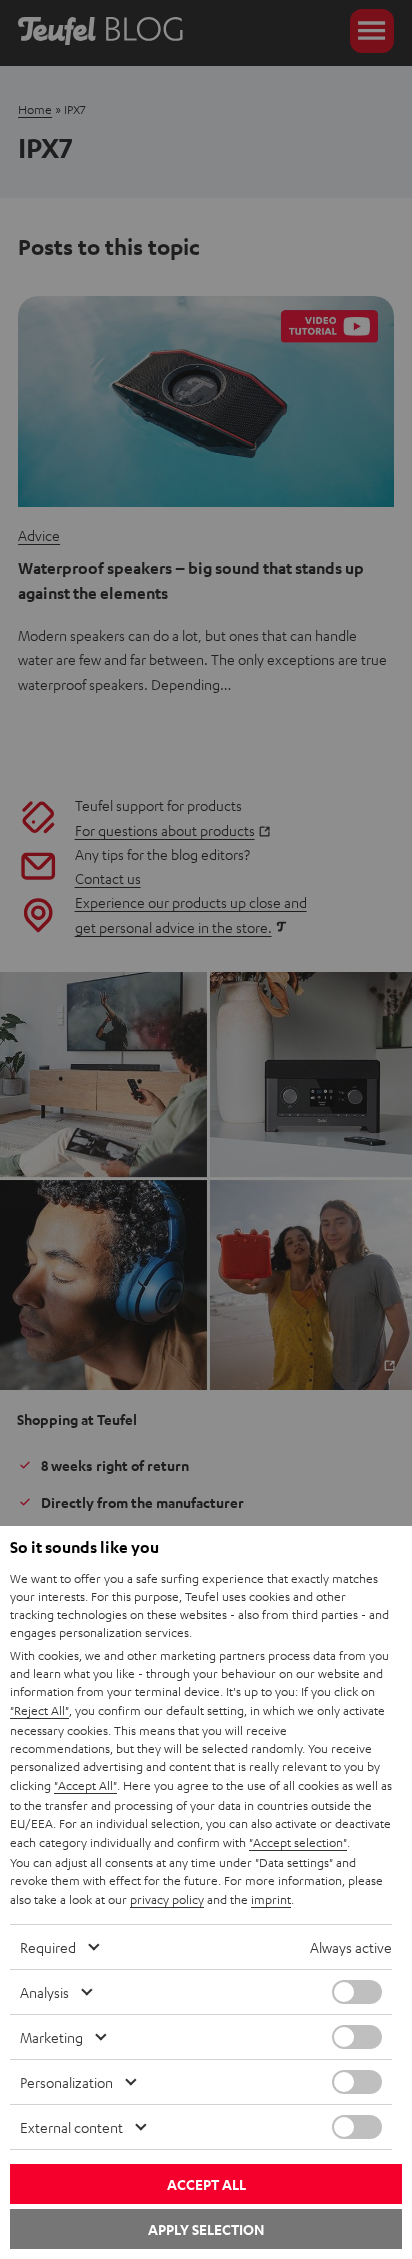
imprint (271, 1899)
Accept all (206, 2184)
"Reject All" (39, 1710)
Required (48, 1947)
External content (71, 2127)
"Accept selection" (298, 1842)
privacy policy (167, 1899)
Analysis (44, 1992)
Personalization (66, 2082)
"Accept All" (85, 1785)
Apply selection (206, 2229)
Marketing (51, 2037)
